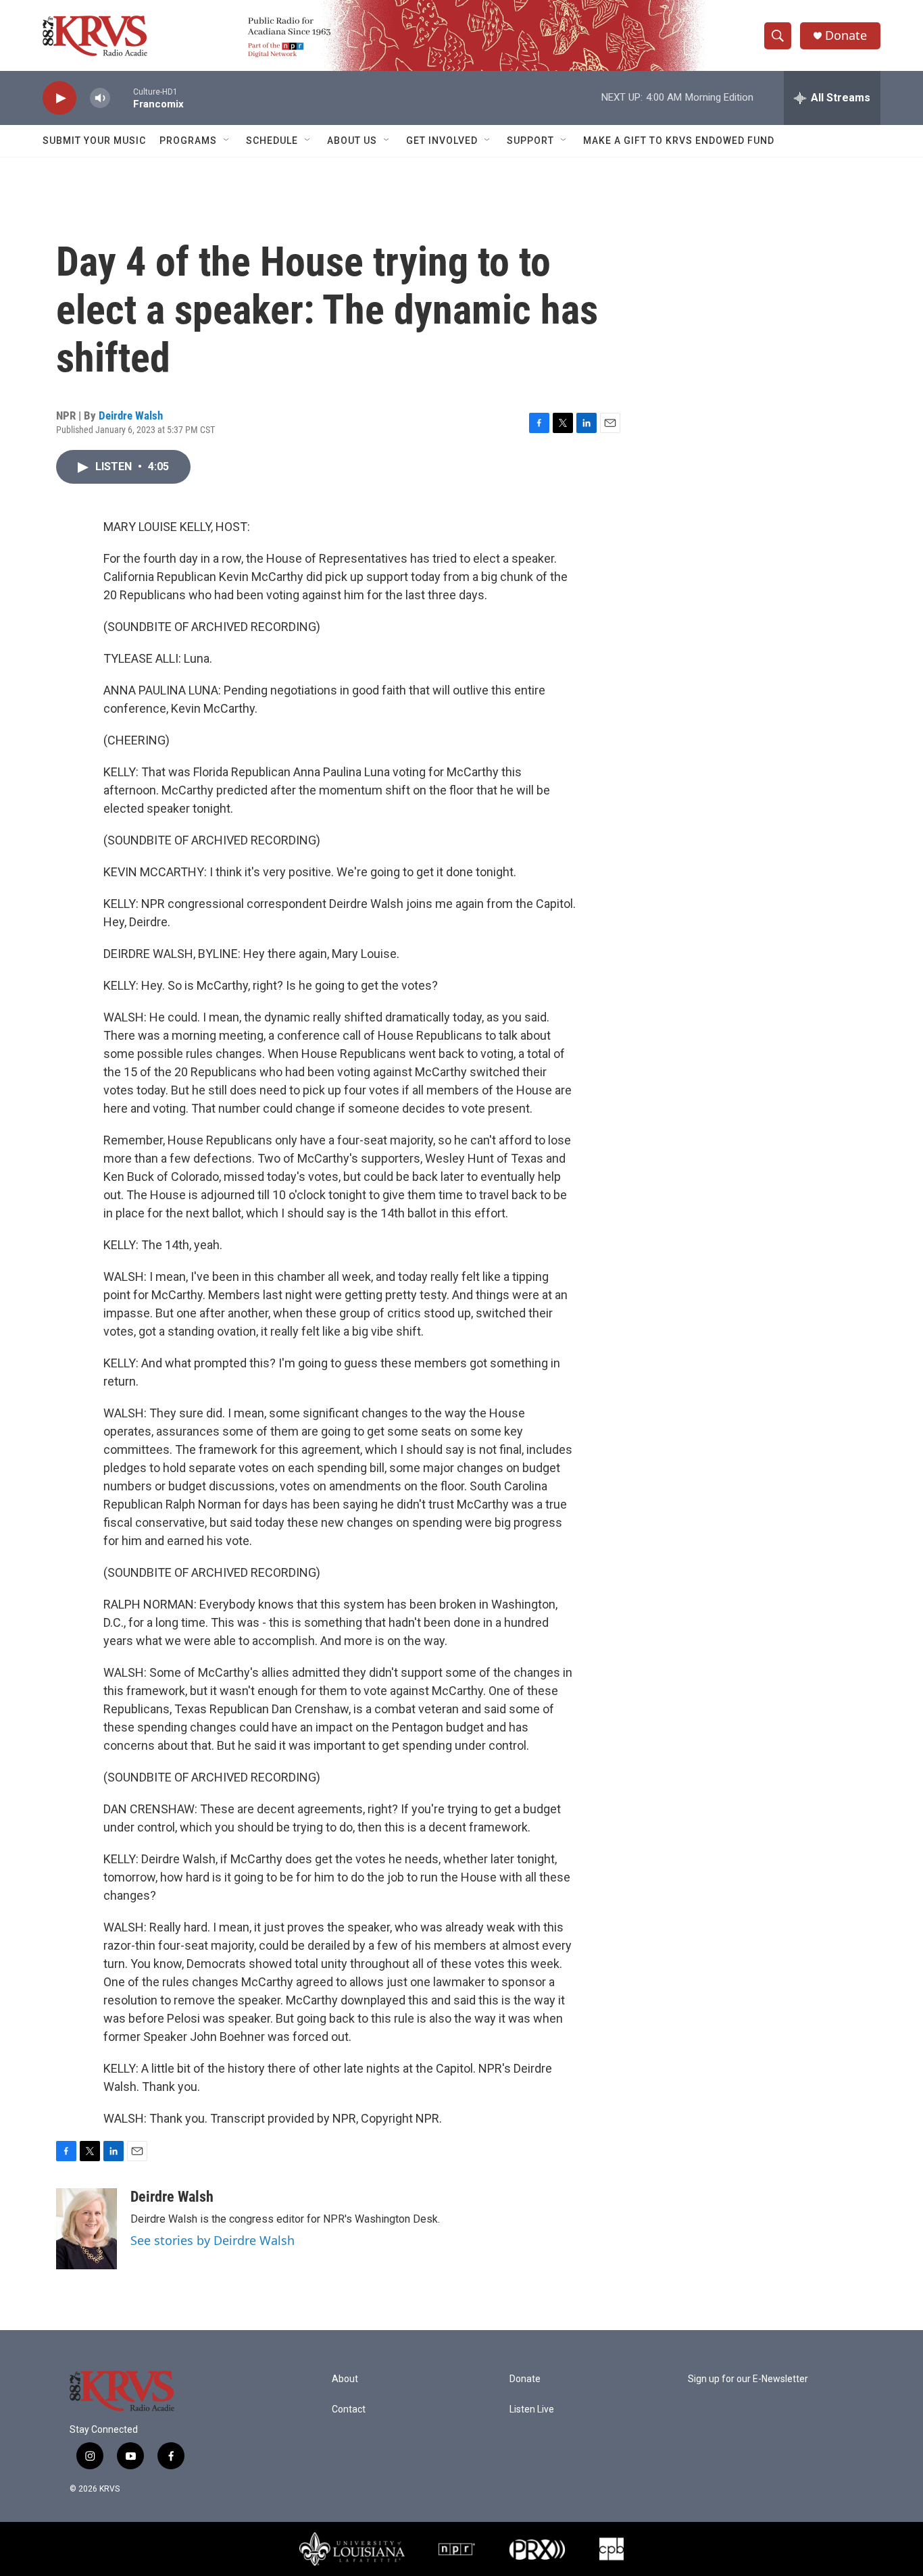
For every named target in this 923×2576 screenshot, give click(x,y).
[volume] (100, 98)
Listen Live (532, 2409)
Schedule (272, 141)
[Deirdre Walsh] (86, 2229)
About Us (352, 141)
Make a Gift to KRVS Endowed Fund (679, 141)
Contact (349, 2409)
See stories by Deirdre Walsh (213, 2240)
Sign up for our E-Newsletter (748, 2379)
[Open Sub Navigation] (227, 141)
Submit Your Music (94, 141)
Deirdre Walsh (131, 415)
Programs (188, 141)
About (345, 2379)
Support (530, 141)
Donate (846, 35)
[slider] (122, 98)
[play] (59, 98)
